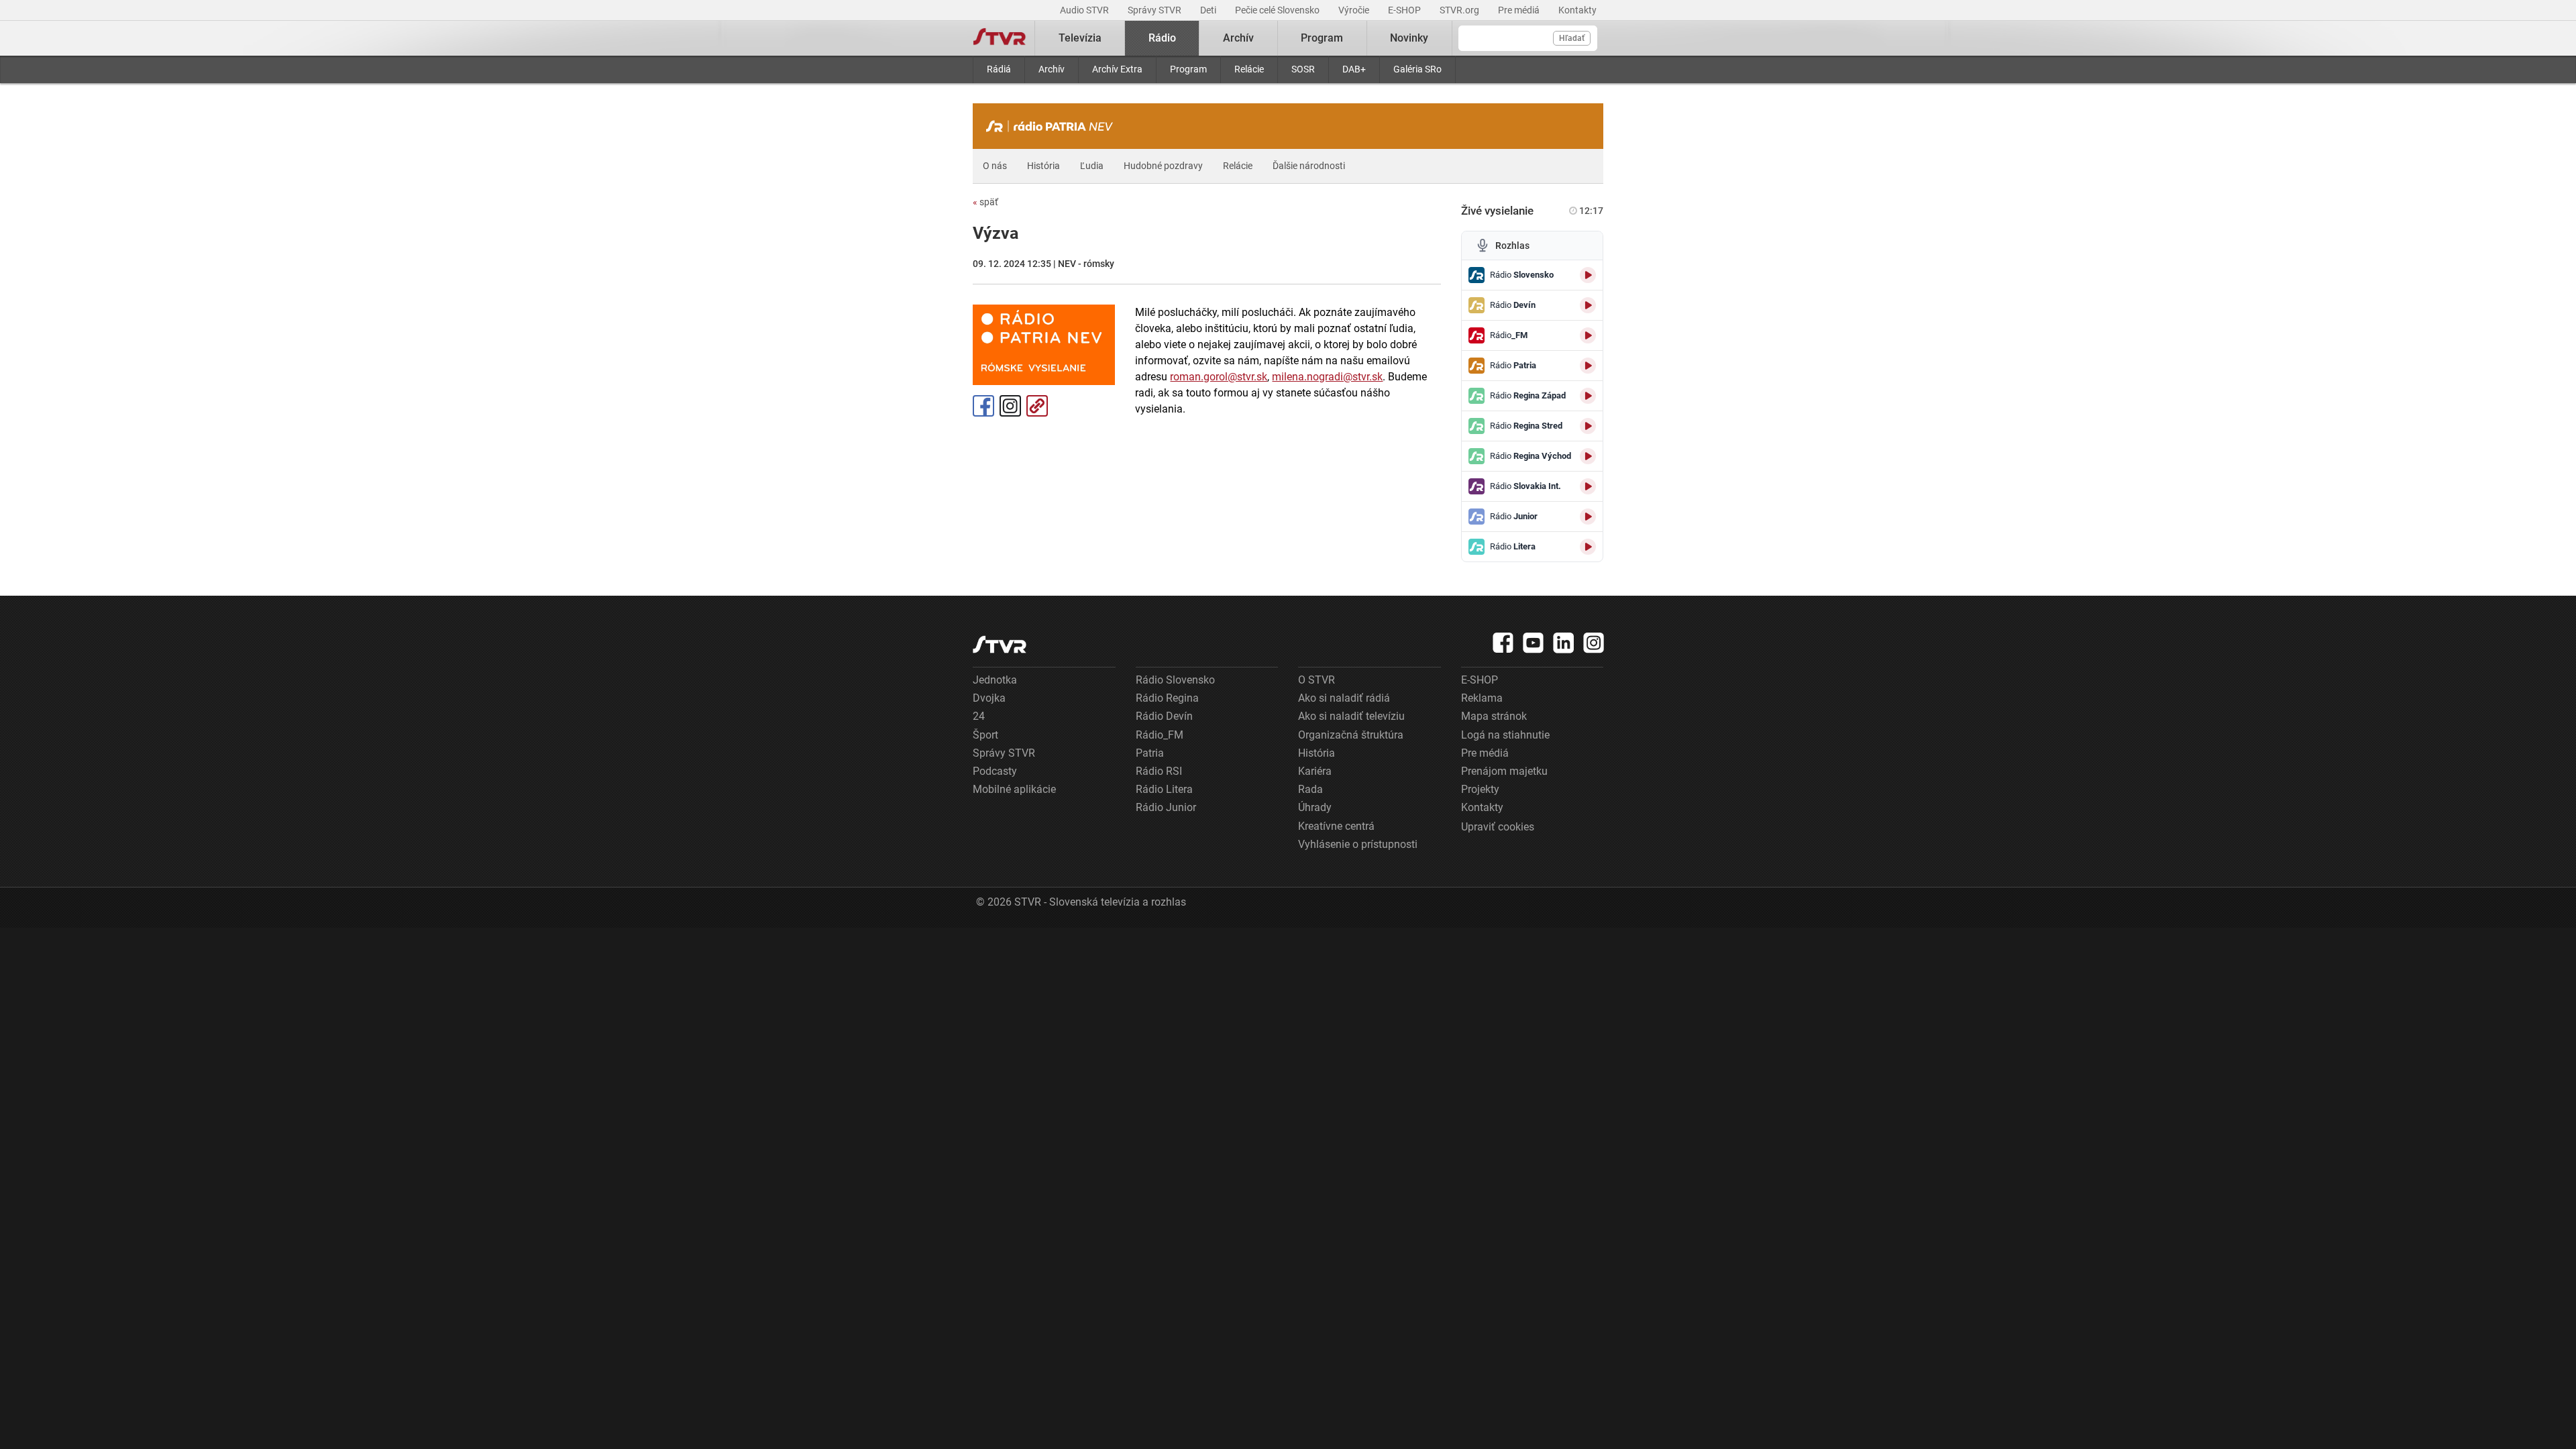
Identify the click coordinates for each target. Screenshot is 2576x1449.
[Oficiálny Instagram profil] (1594, 643)
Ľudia (1092, 166)
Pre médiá (1520, 10)
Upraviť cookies (1498, 827)
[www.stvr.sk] (1000, 644)
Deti (1209, 10)
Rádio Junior (1166, 807)
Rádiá (999, 69)
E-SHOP (1405, 10)
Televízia (1080, 38)
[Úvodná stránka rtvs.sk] (1000, 38)
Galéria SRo (1417, 69)
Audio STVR (1085, 10)
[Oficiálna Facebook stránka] (1503, 643)
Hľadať (1572, 38)
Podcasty (995, 771)
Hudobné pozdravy (1163, 166)
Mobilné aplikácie (1014, 789)
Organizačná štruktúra (1351, 735)
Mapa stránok (1494, 716)
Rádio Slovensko (1175, 680)
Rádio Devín (1164, 716)
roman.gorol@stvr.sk (1219, 377)
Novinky (1409, 38)
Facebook (983, 406)
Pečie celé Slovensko (1278, 10)
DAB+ (1354, 69)
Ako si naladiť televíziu (1351, 716)
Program (1188, 69)
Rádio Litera (1164, 789)
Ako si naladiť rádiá (1344, 698)
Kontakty (1577, 10)
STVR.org (1460, 10)
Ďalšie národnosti (1309, 166)
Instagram (1010, 406)
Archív (1052, 69)
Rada (1310, 789)
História (1043, 166)
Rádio (1162, 38)
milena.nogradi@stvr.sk (1327, 377)
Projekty (1480, 789)
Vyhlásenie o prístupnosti (1358, 844)
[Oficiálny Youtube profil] (1534, 643)
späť (985, 202)
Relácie (1249, 69)
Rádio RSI (1159, 771)
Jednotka (995, 680)
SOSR (1303, 69)
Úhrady (1315, 807)
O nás (995, 166)
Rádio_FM (1160, 735)
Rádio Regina (1167, 698)
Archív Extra (1117, 69)
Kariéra (1315, 771)
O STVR (1317, 680)
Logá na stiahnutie (1505, 735)
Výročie (1355, 10)
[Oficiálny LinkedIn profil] (1564, 643)
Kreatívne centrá (1336, 826)
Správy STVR (1156, 10)
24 (979, 716)
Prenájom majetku (1504, 771)
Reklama (1482, 698)
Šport (985, 735)
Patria (1150, 753)
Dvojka (989, 698)
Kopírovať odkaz (1037, 406)
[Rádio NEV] (1053, 126)
